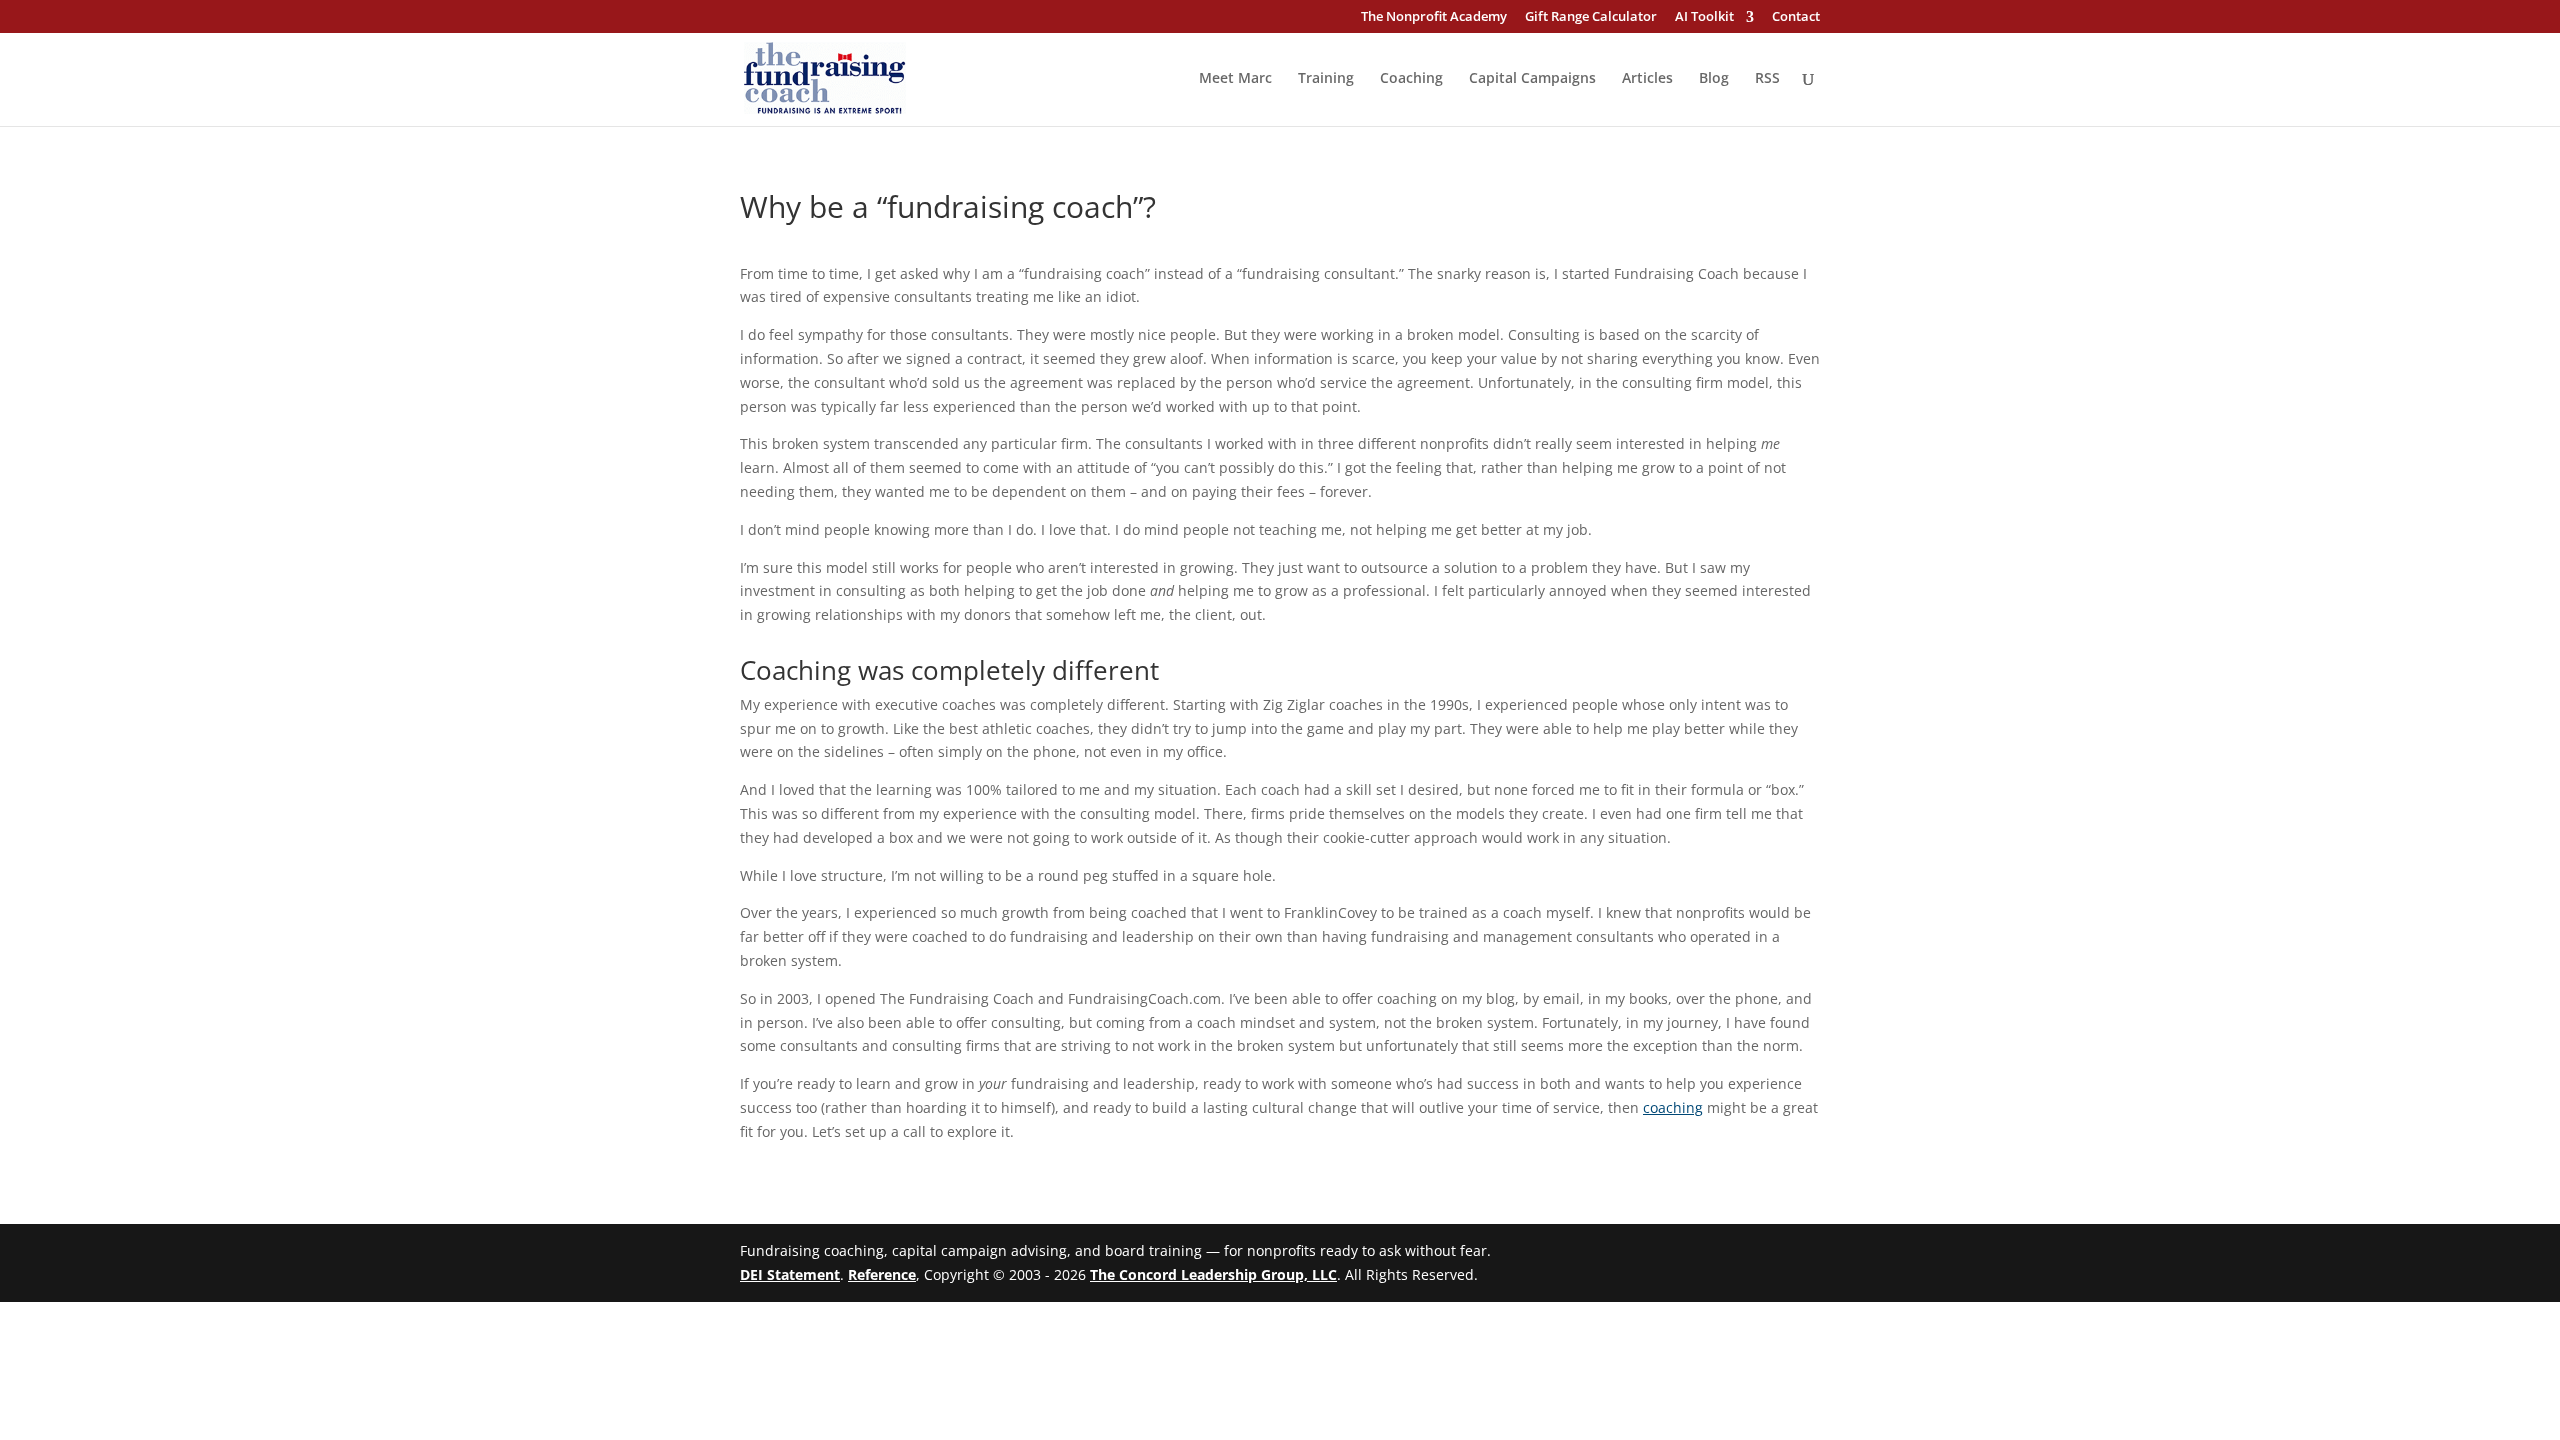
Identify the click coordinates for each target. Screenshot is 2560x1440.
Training (1326, 79)
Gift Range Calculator (1591, 17)
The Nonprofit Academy (1434, 17)
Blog (1714, 79)
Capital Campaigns (1532, 79)
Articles (1647, 79)
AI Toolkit (1704, 17)
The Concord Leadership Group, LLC (1213, 1274)
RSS (1767, 79)
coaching (1673, 1107)
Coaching (1411, 79)
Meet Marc (1235, 79)
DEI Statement (790, 1274)
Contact (1796, 17)
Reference (882, 1274)
